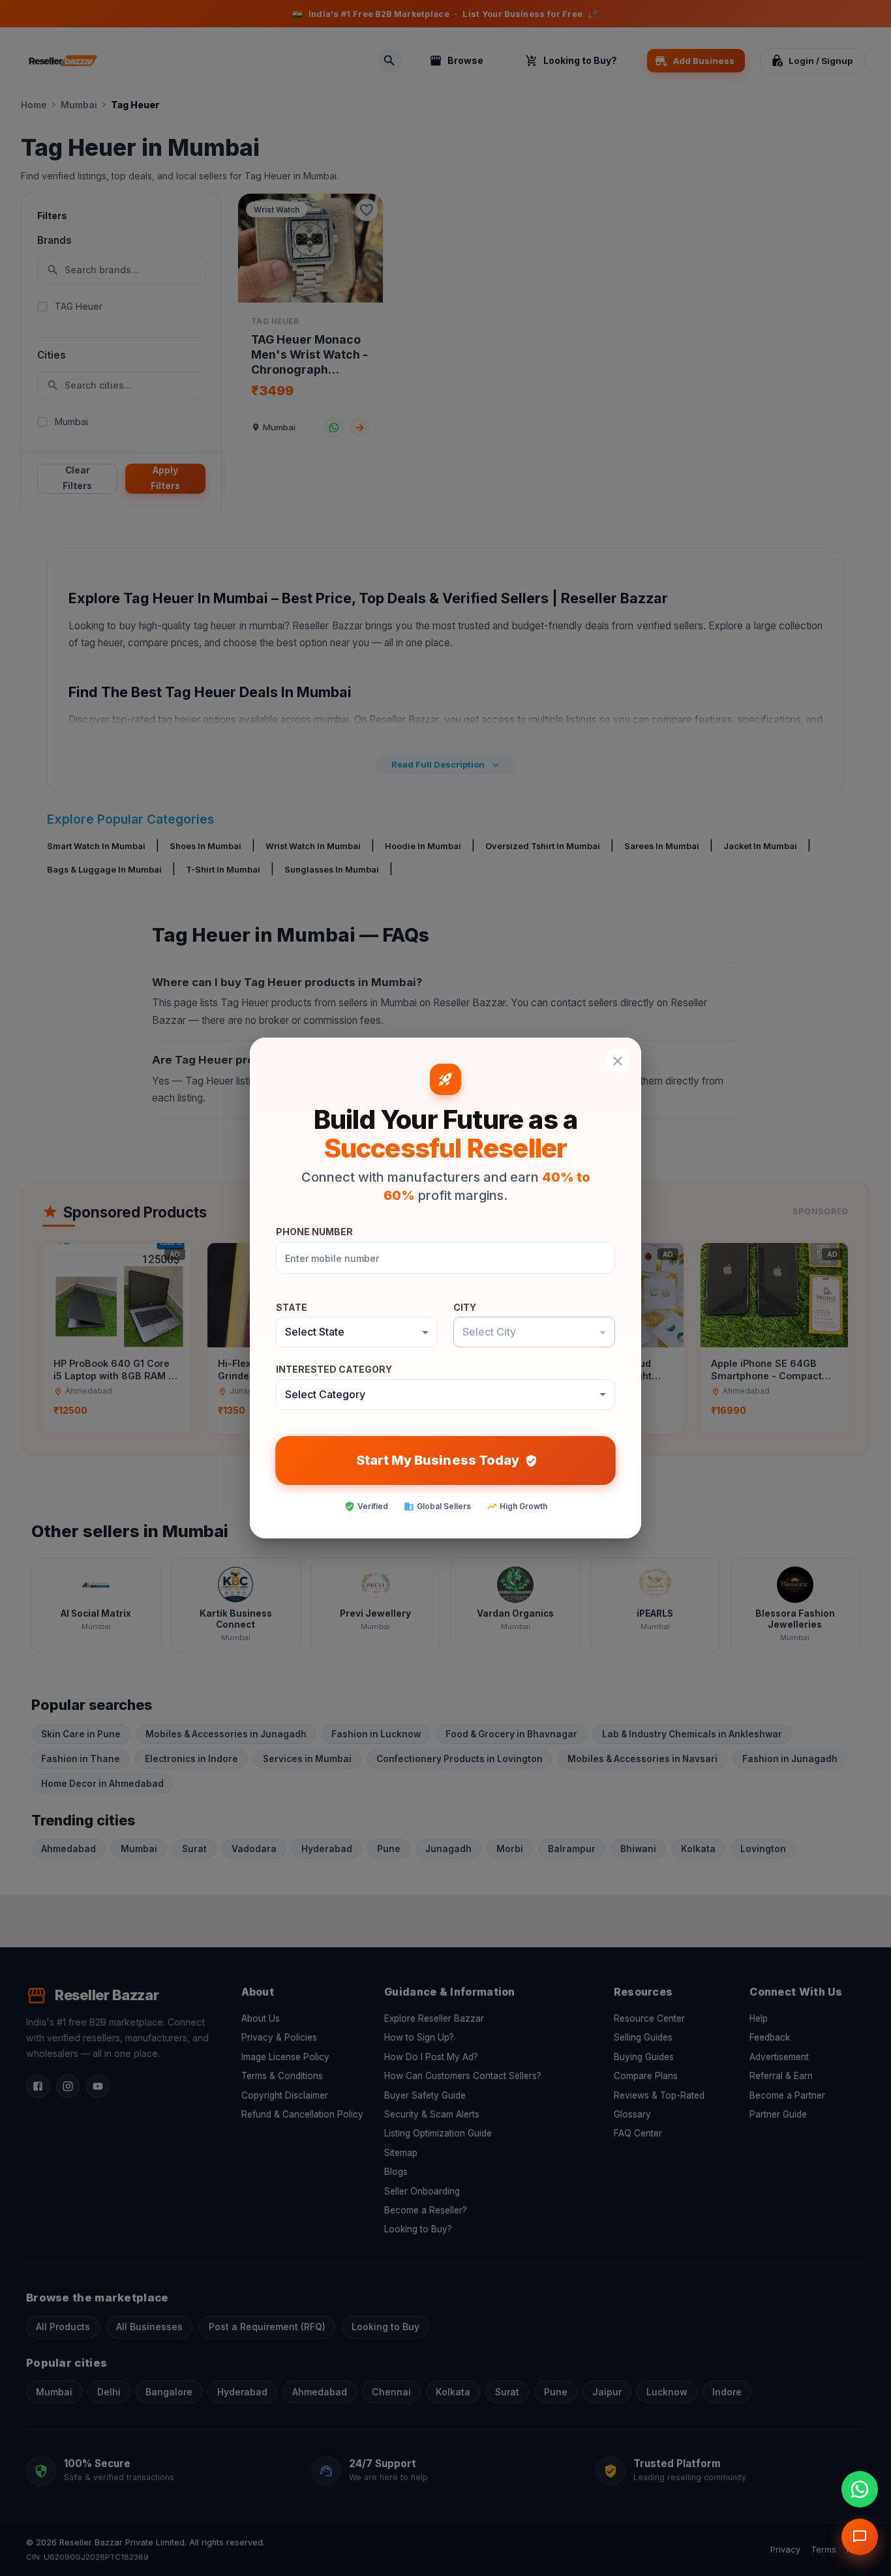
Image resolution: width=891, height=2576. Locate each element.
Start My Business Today (437, 1460)
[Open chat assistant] (860, 2537)
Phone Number (314, 1232)
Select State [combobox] (315, 1332)
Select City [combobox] (489, 1332)
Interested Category (334, 1369)
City (465, 1307)
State (292, 1307)
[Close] (618, 1061)
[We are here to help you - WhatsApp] (860, 2489)
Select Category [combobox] (325, 1394)
